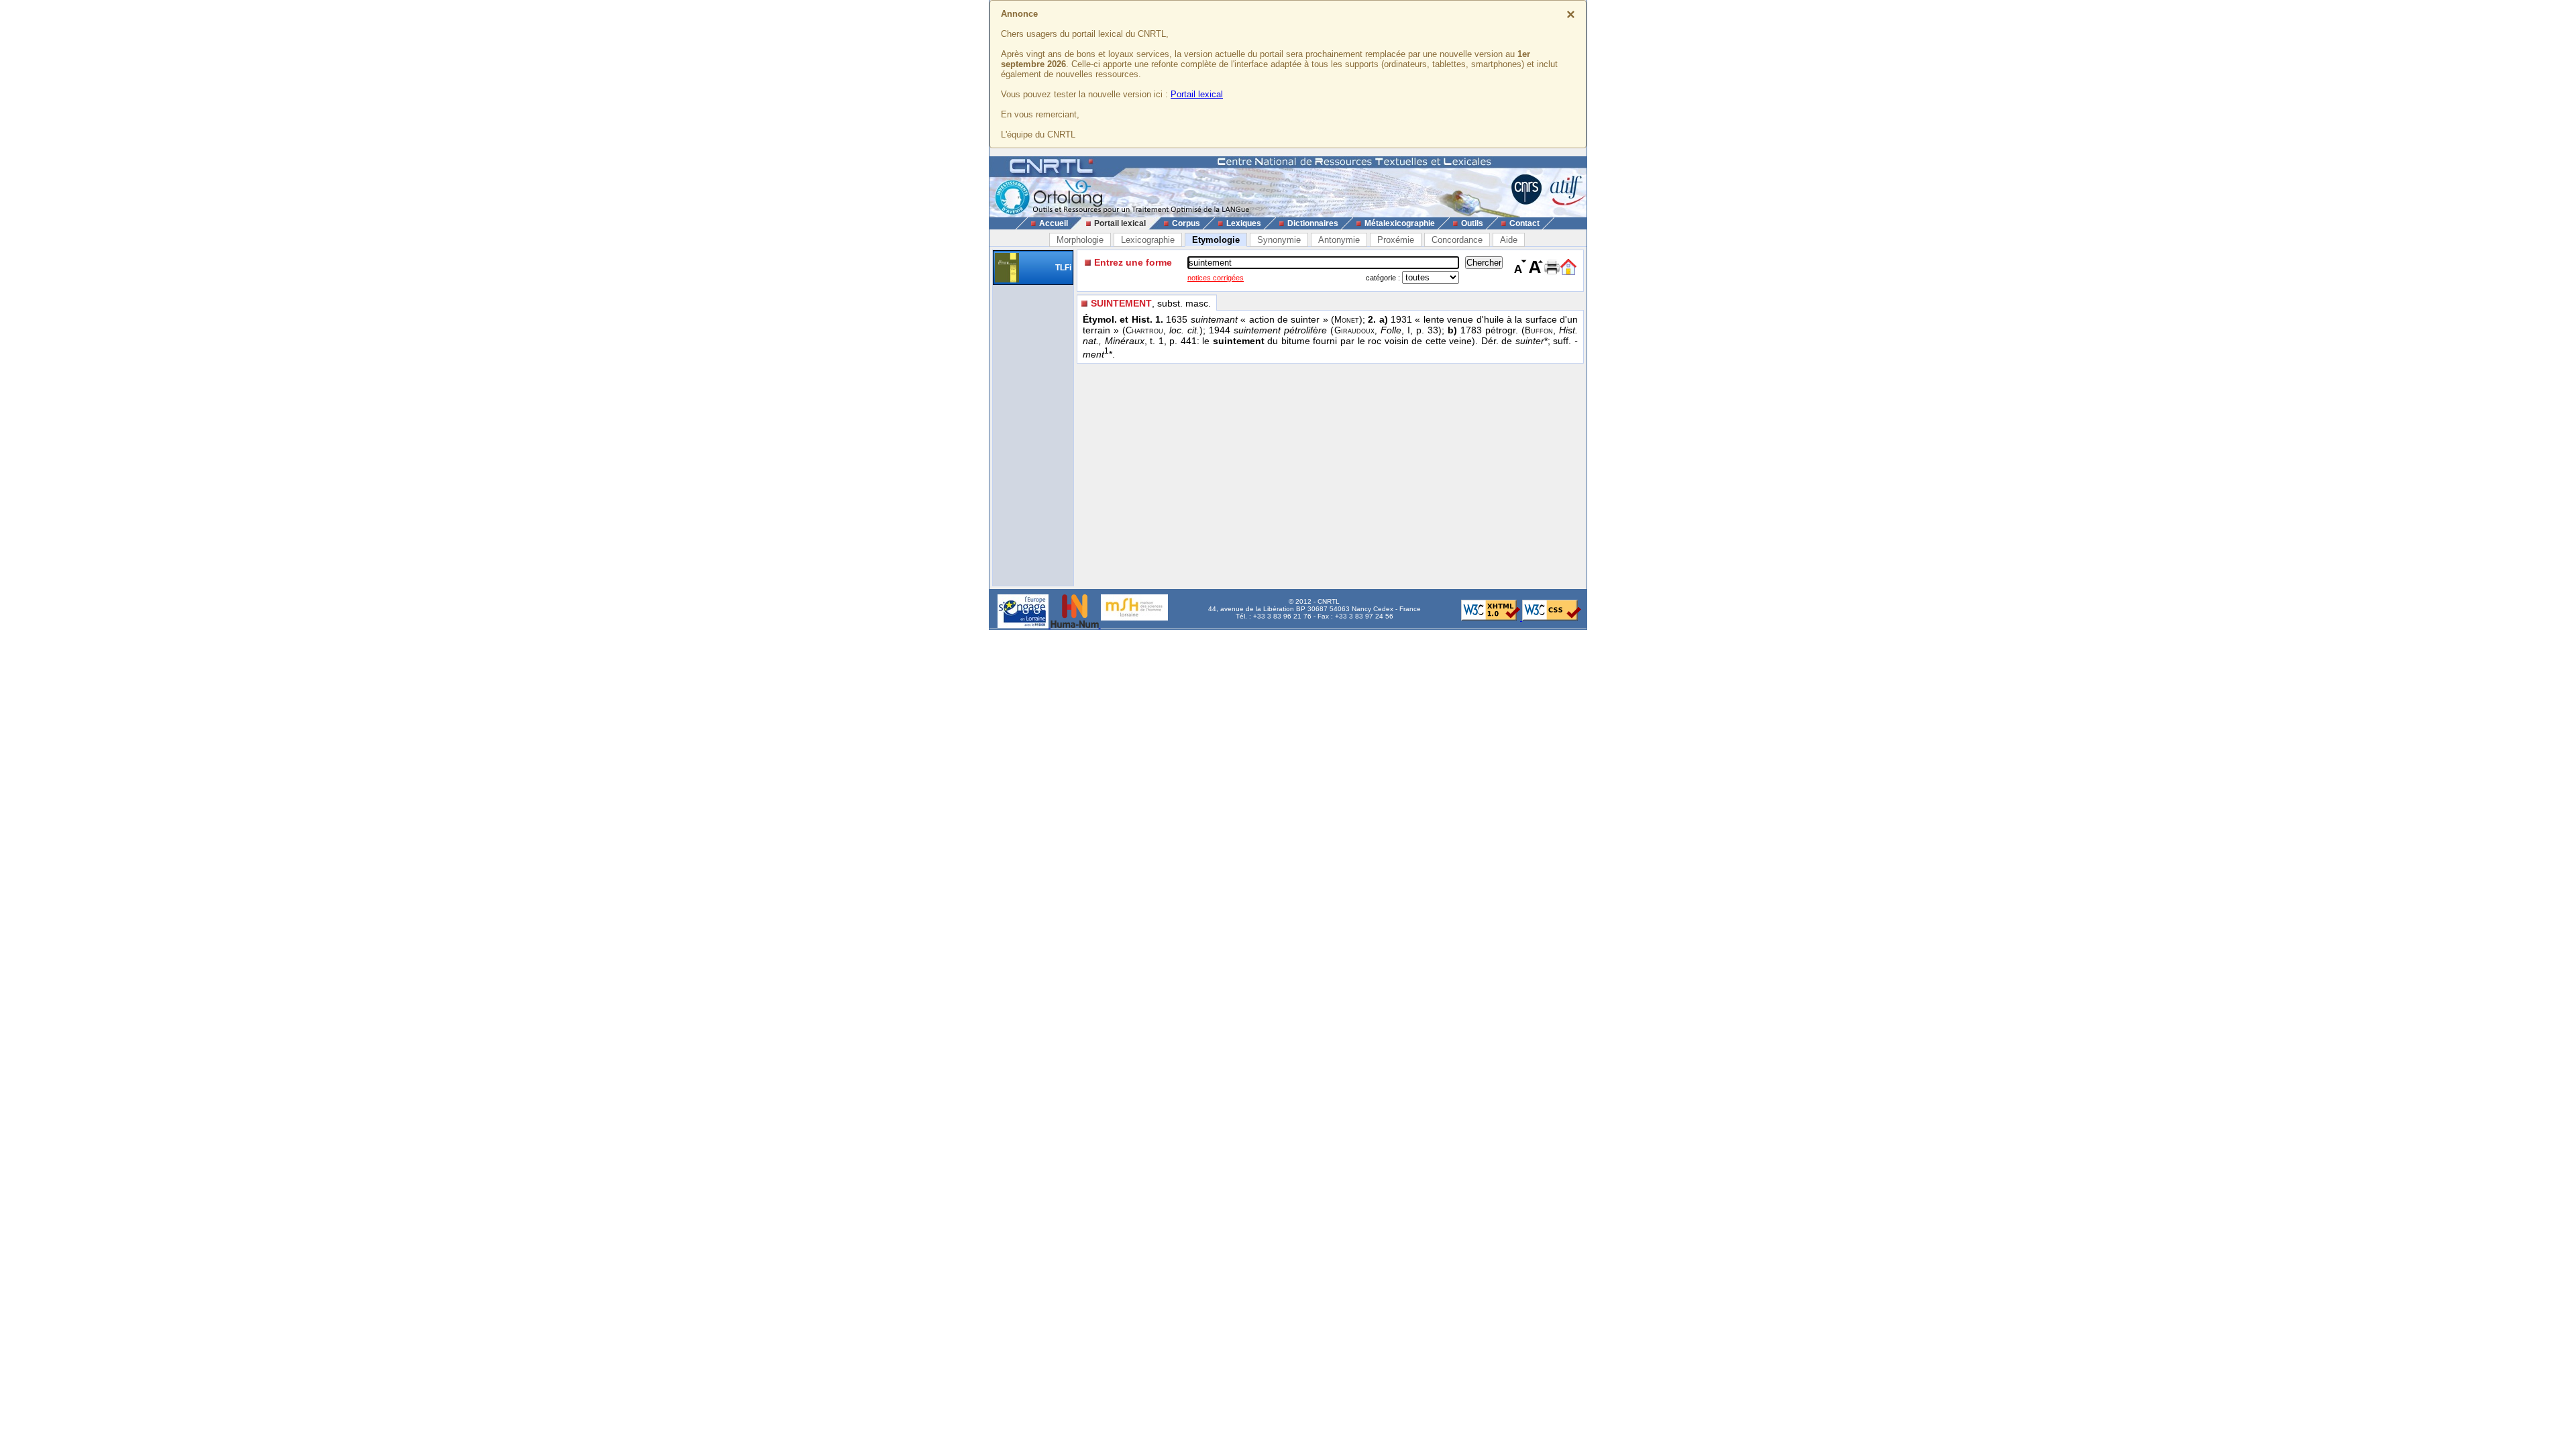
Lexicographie (1148, 240)
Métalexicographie (1400, 223)
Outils (1472, 223)
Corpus (1186, 223)
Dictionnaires (1313, 223)
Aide (1509, 240)
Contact (1524, 223)
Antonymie (1339, 240)
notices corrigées (1216, 278)
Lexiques (1244, 223)
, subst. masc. (1151, 303)
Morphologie (1080, 240)
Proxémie (1396, 240)
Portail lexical (1197, 94)
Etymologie (1216, 240)
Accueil (1054, 223)
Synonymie (1279, 240)
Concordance (1457, 240)
